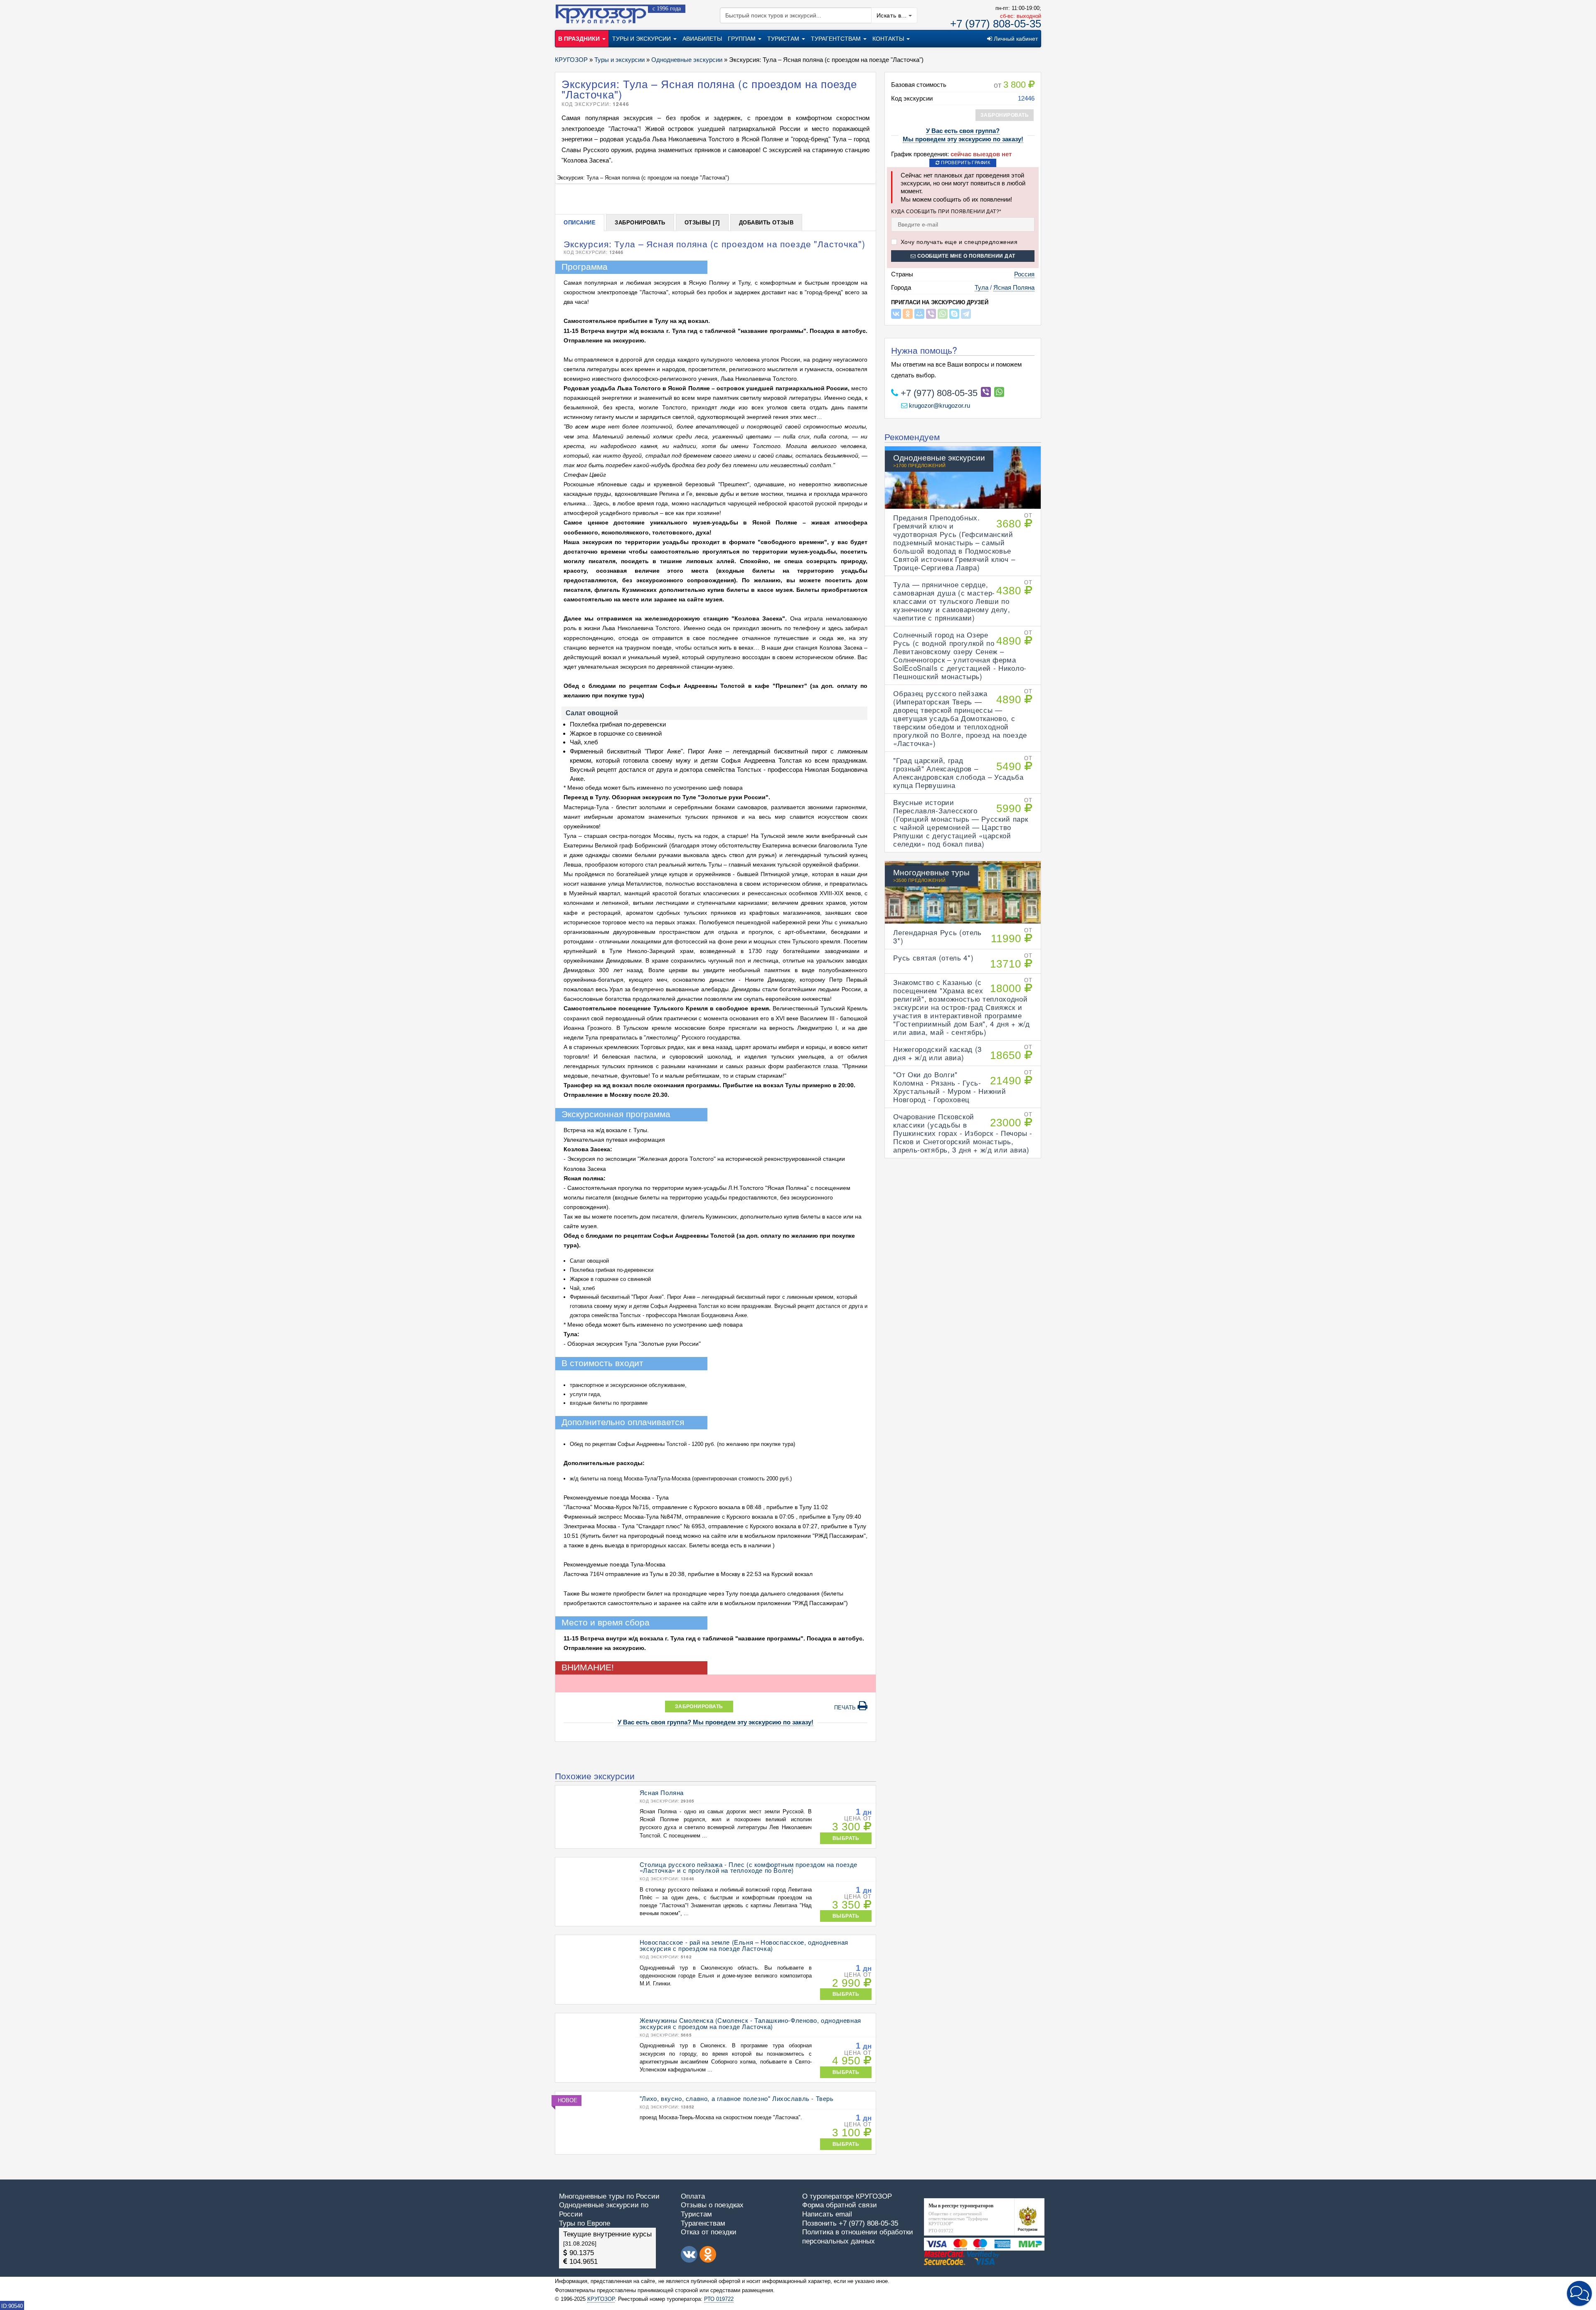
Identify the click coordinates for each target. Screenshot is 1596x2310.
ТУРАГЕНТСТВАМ (837, 39)
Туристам (696, 2214)
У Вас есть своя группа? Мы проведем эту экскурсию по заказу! (715, 1722)
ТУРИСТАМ (784, 39)
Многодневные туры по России (609, 2196)
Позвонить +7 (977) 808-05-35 (850, 2223)
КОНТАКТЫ (889, 39)
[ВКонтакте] (896, 314)
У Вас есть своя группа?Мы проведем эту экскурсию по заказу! (963, 135)
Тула (981, 287)
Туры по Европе (585, 2223)
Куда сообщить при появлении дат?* (946, 211)
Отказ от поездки (709, 2232)
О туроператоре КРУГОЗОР (847, 2196)
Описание (580, 223)
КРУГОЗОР (601, 2299)
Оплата (693, 2196)
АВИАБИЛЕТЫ (702, 39)
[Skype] (954, 314)
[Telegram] (966, 314)
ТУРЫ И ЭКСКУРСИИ (642, 39)
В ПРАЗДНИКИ (580, 39)
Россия (1024, 274)
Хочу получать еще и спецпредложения (958, 242)
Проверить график (965, 163)
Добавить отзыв (766, 223)
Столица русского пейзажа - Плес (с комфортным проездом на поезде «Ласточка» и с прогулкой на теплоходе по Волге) (749, 1867)
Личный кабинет (1015, 39)
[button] (1579, 2293)
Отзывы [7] (702, 223)
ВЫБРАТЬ (846, 1838)
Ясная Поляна (1014, 287)
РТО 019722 (719, 2299)
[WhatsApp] (943, 314)
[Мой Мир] (919, 314)
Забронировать (640, 223)
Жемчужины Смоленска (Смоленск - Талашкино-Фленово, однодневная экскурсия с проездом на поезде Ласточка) (750, 2023)
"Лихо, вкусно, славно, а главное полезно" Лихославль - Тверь (737, 2098)
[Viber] (931, 314)
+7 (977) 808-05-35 (996, 24)
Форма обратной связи (840, 2205)
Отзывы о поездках (712, 2205)
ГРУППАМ (743, 39)
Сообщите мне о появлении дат (965, 256)
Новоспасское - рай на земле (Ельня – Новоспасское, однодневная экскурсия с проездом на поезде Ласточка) (744, 1945)
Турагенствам (703, 2223)
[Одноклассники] (908, 314)
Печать (846, 1708)
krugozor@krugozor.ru (939, 405)
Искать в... (893, 15)
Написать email (827, 2214)
